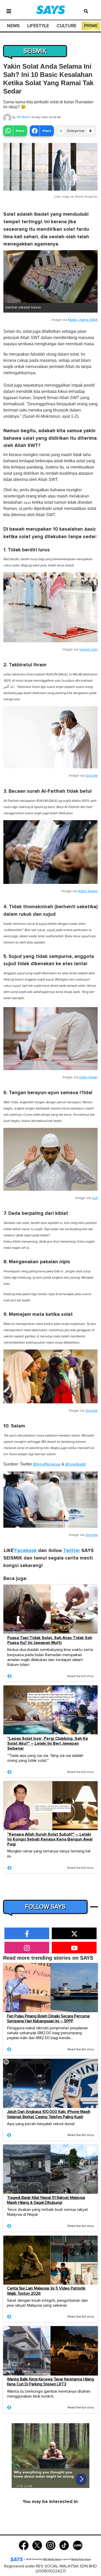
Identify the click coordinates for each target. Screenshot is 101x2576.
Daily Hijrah (88, 1077)
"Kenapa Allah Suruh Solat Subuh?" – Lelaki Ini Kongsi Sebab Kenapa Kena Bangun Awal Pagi (50, 1839)
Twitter (72, 1551)
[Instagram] (51, 2545)
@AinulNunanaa (47, 1464)
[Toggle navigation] (9, 11)
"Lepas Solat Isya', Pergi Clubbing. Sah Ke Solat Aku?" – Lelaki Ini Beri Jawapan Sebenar (48, 1744)
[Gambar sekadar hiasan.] (51, 277)
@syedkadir (76, 1464)
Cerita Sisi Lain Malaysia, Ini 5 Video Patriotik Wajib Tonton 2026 (46, 2291)
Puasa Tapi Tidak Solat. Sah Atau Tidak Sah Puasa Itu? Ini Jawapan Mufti (50, 1640)
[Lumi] (78, 2545)
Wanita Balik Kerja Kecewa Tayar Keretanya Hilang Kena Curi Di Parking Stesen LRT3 (51, 2382)
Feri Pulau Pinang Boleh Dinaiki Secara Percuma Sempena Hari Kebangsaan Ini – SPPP (48, 2019)
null (95, 1198)
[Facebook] (24, 2545)
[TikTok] (64, 2545)
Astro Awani (88, 891)
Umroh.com (88, 650)
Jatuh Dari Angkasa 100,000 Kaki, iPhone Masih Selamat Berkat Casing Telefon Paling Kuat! (49, 2114)
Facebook (26, 1551)
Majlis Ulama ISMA (83, 320)
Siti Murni (23, 117)
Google (92, 776)
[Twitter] (37, 2545)
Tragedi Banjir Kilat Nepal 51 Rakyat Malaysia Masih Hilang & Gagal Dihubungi (46, 2200)
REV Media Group (52, 2559)
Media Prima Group (81, 2559)
